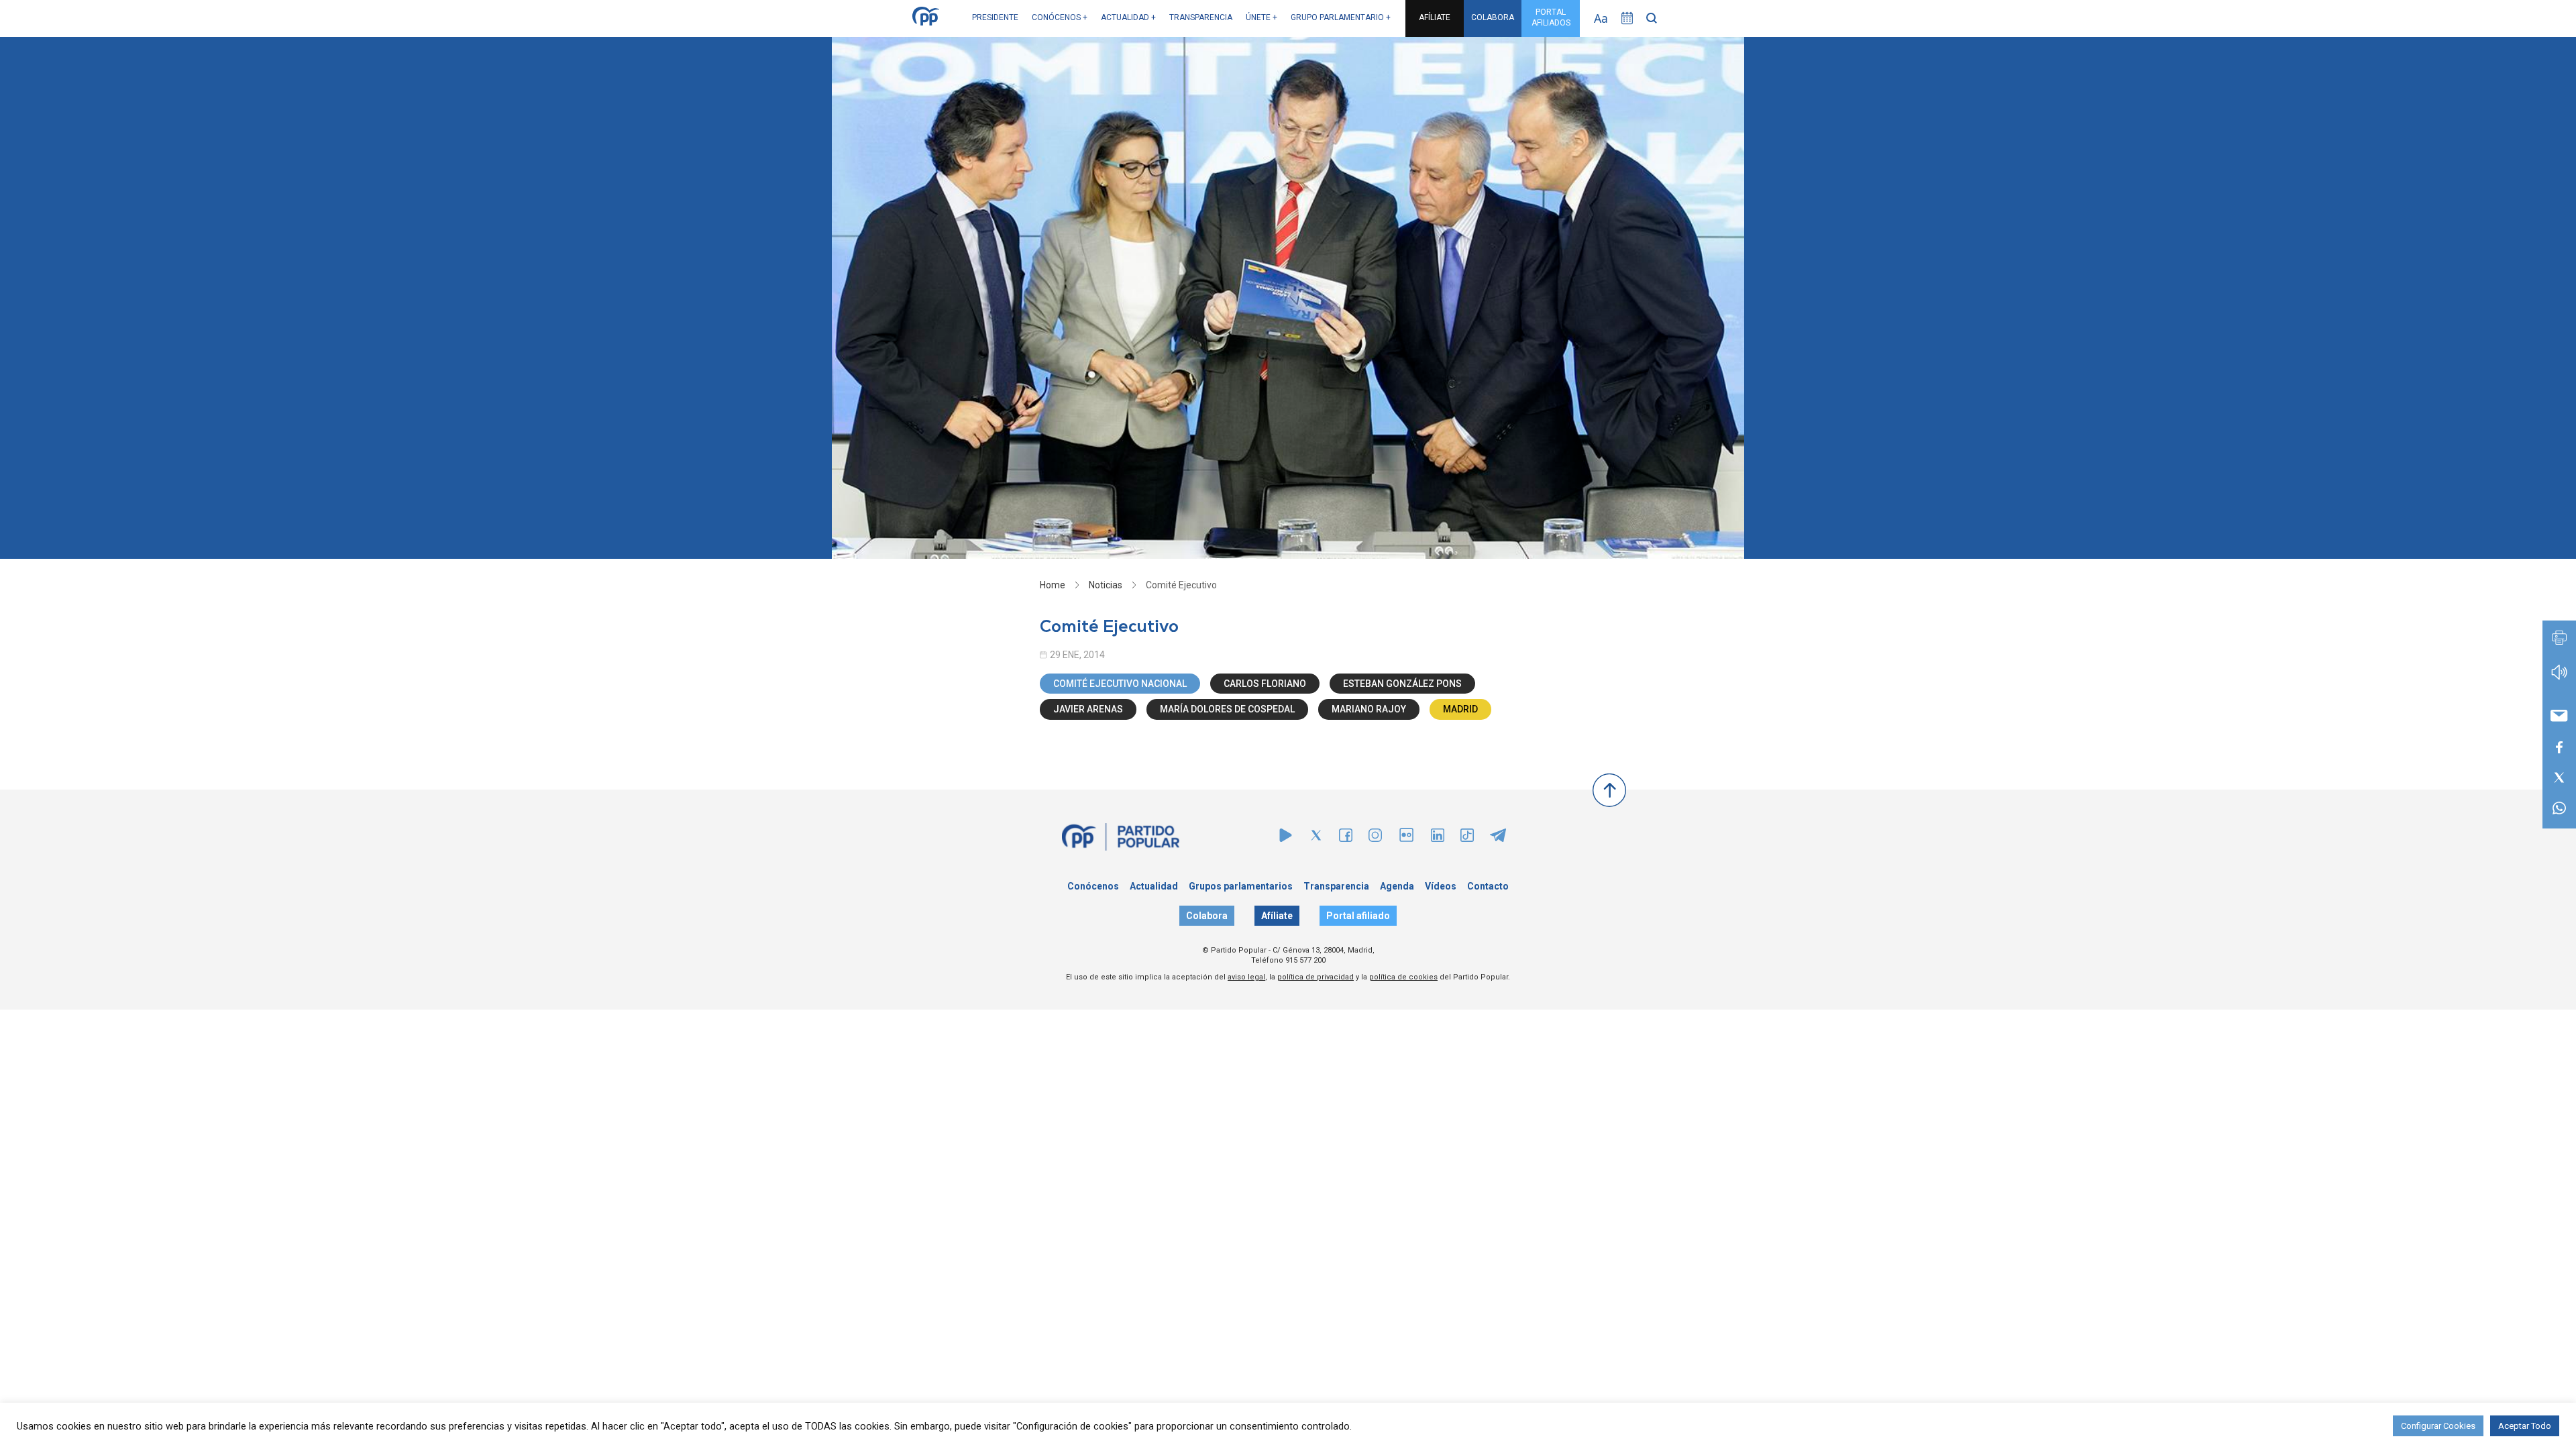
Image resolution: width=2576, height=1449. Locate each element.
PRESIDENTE (995, 17)
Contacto (1488, 886)
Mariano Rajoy (1369, 709)
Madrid (1460, 709)
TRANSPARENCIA (1201, 17)
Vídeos (1441, 886)
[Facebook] (1346, 838)
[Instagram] (1375, 838)
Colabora (1207, 916)
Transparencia (1336, 886)
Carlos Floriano (1265, 684)
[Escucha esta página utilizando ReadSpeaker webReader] (2559, 679)
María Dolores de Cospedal (1227, 709)
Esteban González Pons (1402, 684)
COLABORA (1493, 17)
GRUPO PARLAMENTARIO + (1341, 17)
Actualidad (1154, 886)
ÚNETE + (1262, 17)
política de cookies (1403, 977)
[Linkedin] (1438, 838)
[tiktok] (1467, 838)
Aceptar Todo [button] (2525, 1426)
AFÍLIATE (1435, 17)
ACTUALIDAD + (1128, 17)
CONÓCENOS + (1060, 17)
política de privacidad (1316, 977)
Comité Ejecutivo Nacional (1120, 684)
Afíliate (1277, 916)
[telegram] (1498, 838)
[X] (1316, 838)
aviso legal (1246, 977)
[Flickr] (1406, 842)
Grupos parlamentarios (1241, 886)
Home (1053, 585)
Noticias (1106, 585)
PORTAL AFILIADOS (1551, 17)
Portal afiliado (1358, 916)
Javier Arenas (1088, 709)
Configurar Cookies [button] (2438, 1426)
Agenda (1397, 886)
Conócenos (1093, 886)
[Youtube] (1286, 838)
